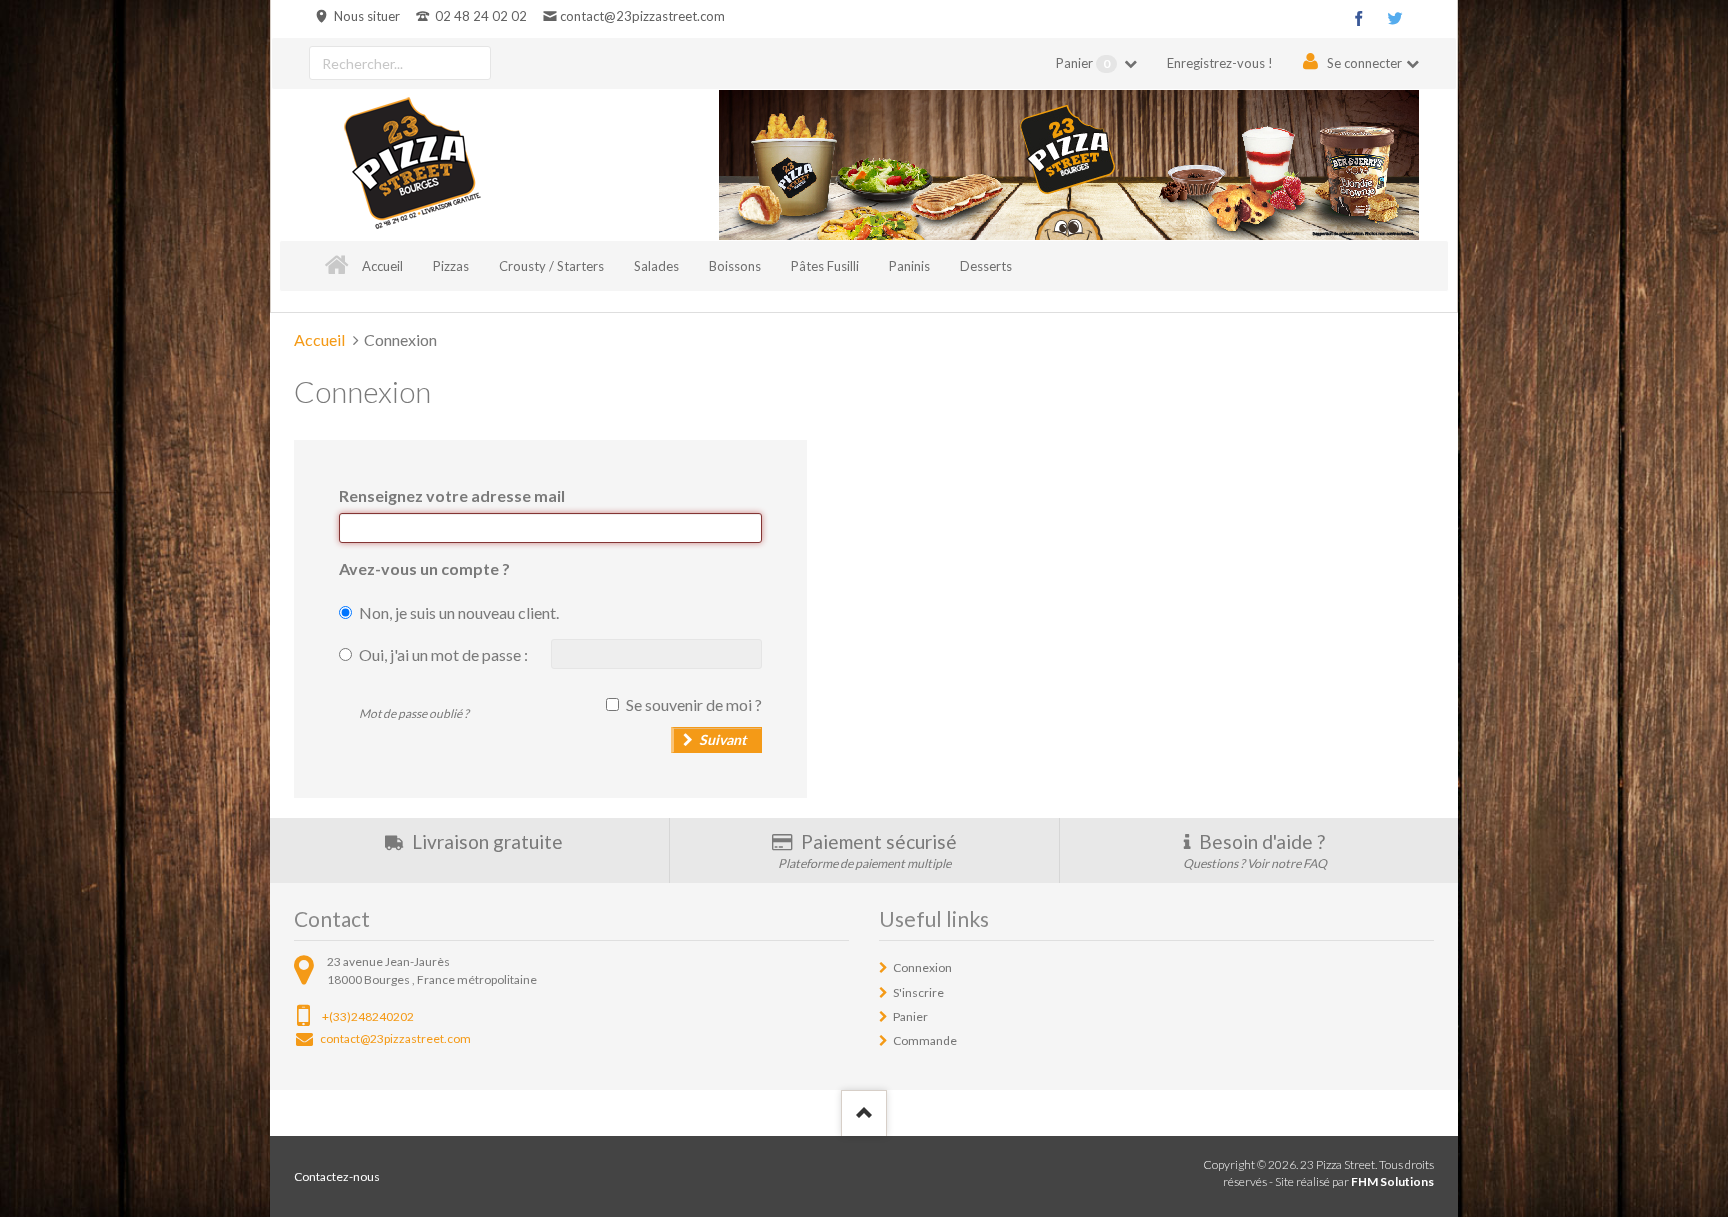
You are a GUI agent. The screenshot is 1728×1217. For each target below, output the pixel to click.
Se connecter (1364, 63)
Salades (656, 266)
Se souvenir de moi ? (694, 704)
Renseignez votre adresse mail (452, 495)
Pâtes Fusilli (825, 266)
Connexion (922, 967)
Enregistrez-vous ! (1220, 63)
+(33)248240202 (368, 1016)
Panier (1083, 63)
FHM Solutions (1392, 1181)
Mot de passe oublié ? (414, 713)
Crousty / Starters (551, 266)
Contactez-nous (337, 1176)
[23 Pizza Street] (412, 165)
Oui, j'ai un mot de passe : (443, 654)
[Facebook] (1359, 18)
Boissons (735, 266)
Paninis (909, 266)
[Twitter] (1395, 18)
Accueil (382, 266)
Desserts (986, 266)
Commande (925, 1040)
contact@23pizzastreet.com (642, 16)
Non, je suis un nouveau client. (459, 612)
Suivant (722, 739)
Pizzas (451, 266)
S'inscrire (918, 992)
